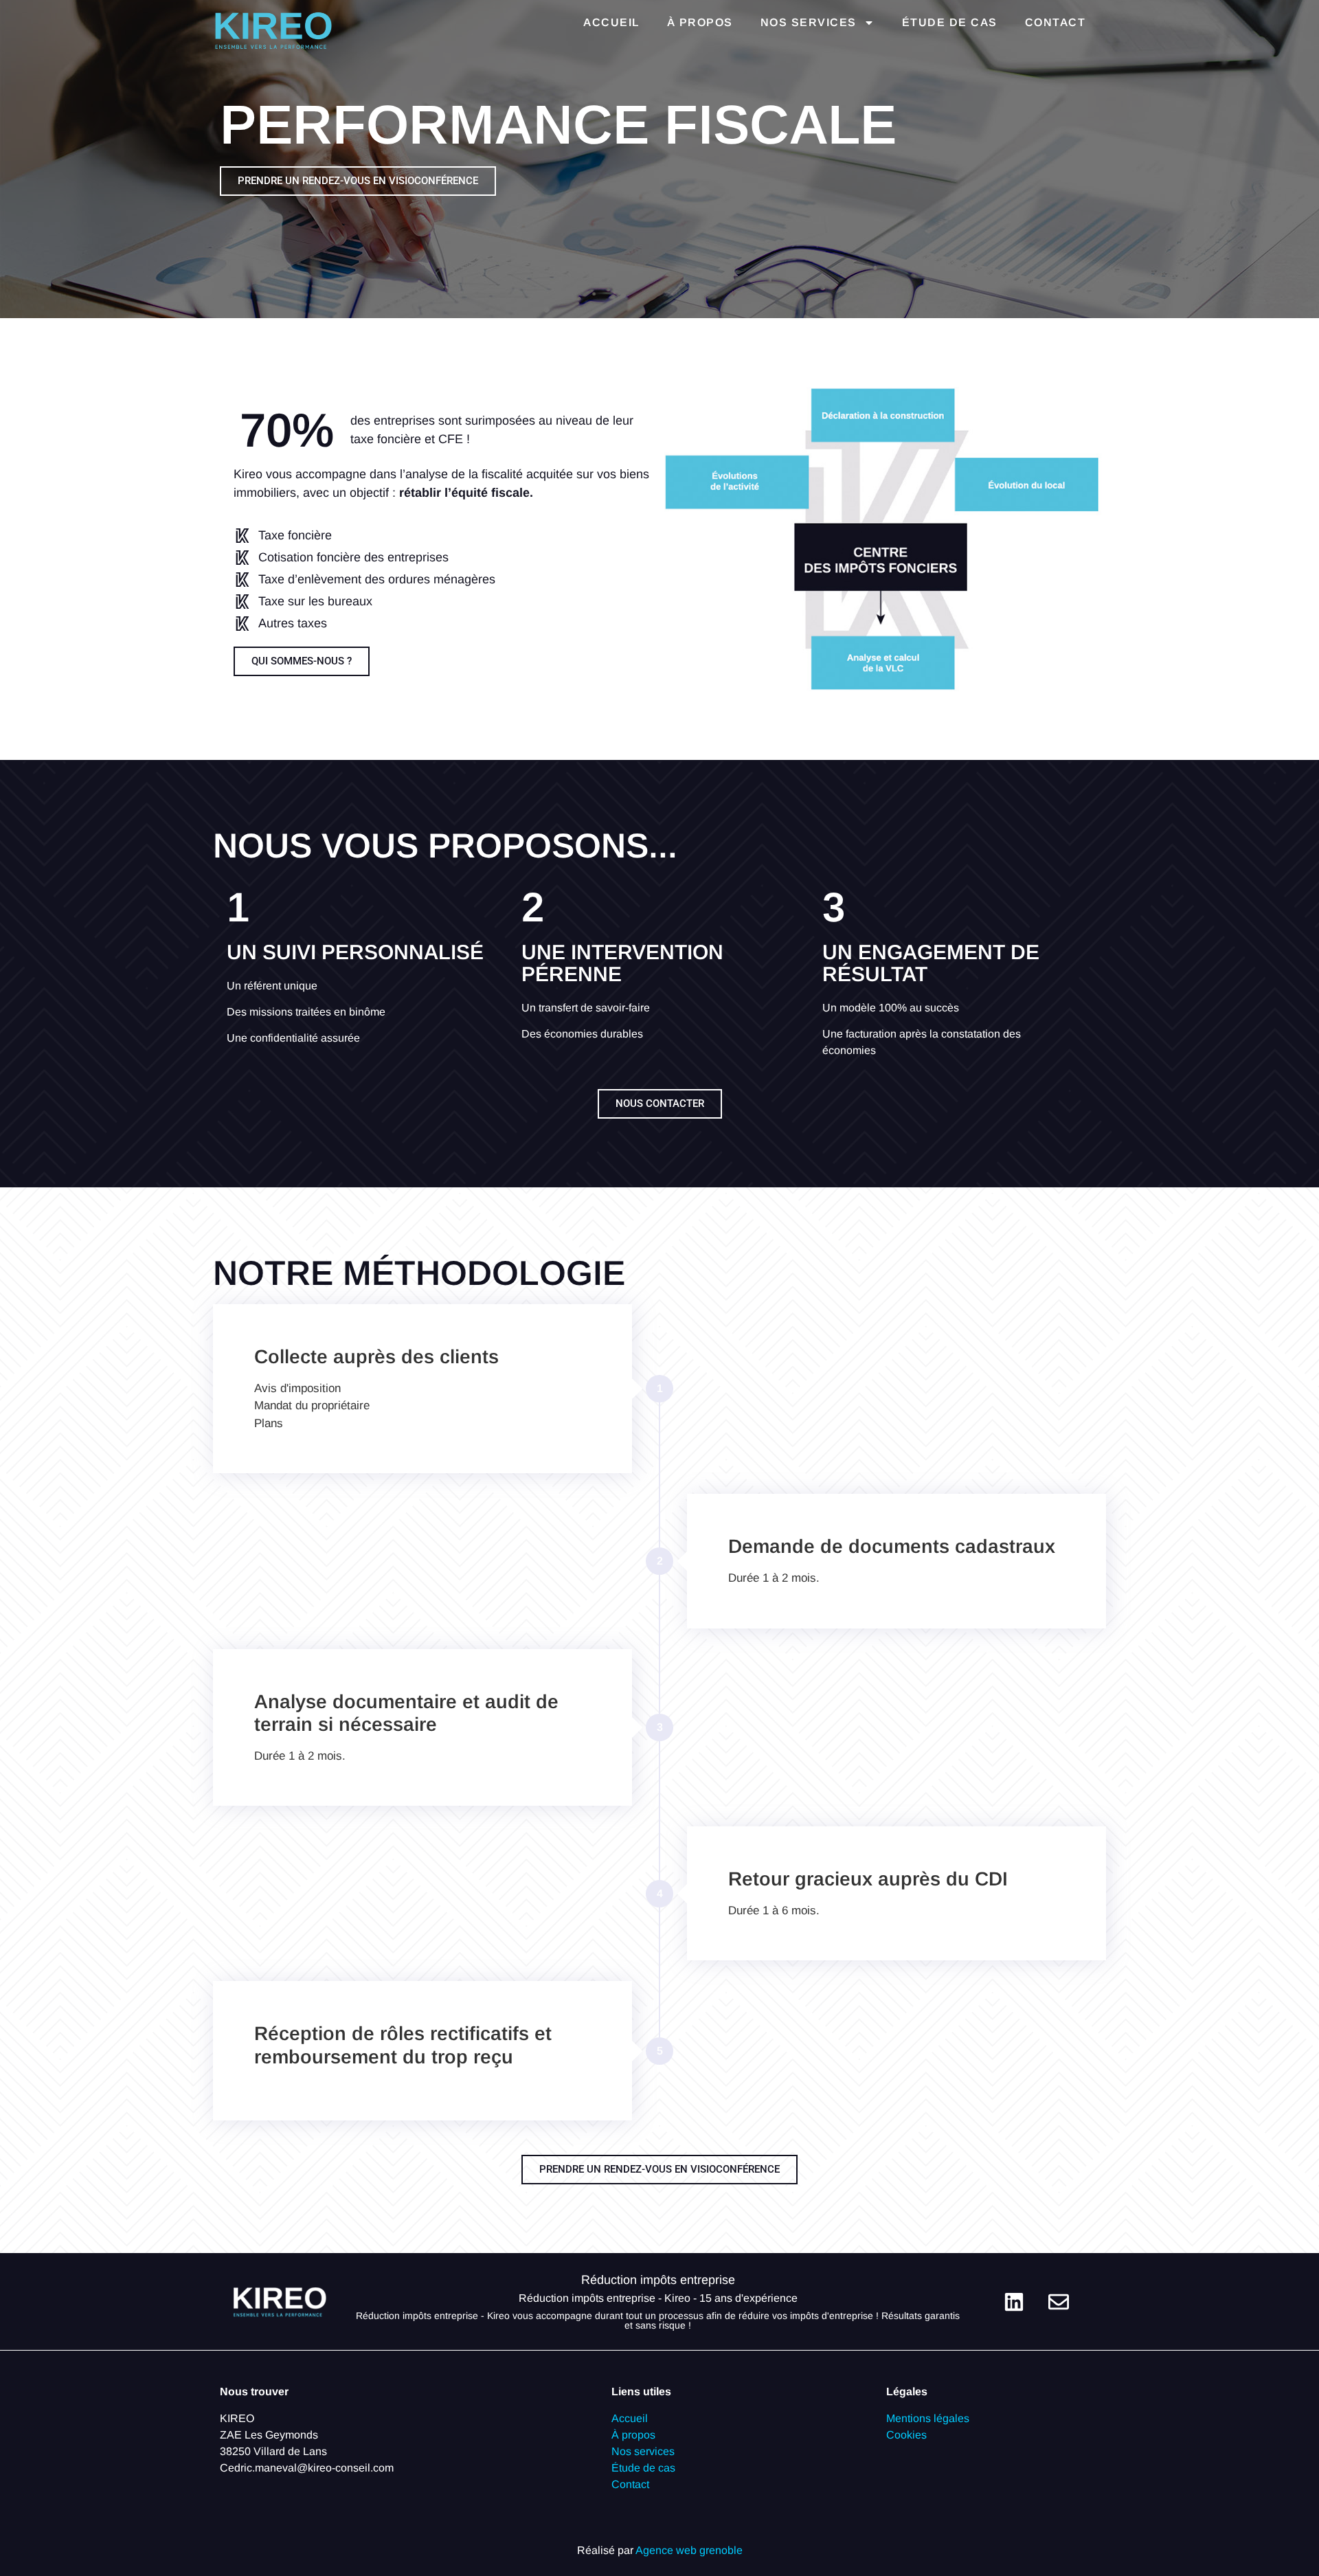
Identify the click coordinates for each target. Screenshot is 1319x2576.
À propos (700, 22)
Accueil (611, 22)
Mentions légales (928, 2418)
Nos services (809, 22)
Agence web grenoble (689, 2550)
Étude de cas (950, 22)
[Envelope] (1059, 2302)
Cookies (906, 2435)
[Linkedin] (1014, 2302)
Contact (1056, 22)
